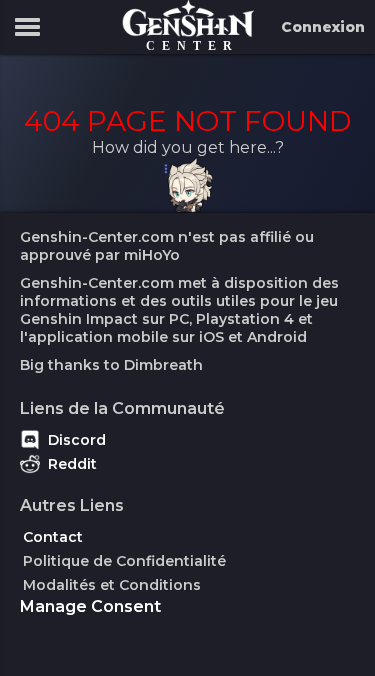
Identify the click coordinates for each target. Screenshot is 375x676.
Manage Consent (90, 606)
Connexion (323, 27)
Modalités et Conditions (112, 585)
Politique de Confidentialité (124, 561)
